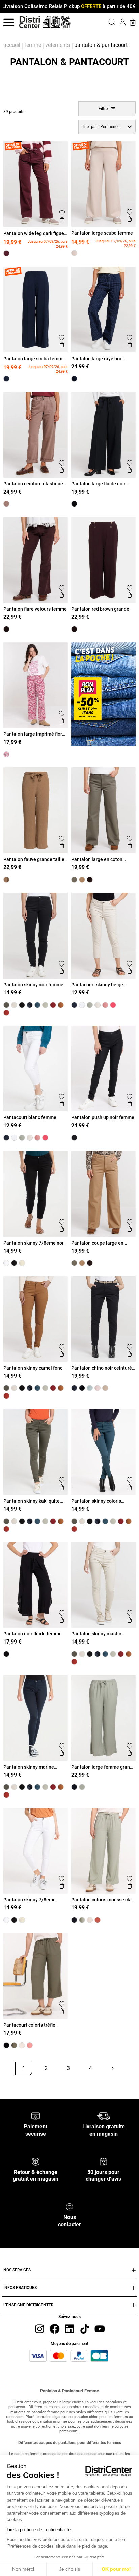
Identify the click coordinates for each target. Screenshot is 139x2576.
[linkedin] (69, 2328)
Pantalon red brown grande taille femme (100, 609)
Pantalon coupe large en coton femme (97, 1243)
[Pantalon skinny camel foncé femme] (61, 1005)
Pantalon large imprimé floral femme (35, 734)
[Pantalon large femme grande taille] (82, 1787)
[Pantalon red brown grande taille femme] (74, 629)
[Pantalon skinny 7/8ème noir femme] (14, 1263)
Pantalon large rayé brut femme (97, 359)
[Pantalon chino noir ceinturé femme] (82, 1388)
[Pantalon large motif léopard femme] (90, 880)
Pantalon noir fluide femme (33, 1634)
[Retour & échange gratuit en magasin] (36, 2161)
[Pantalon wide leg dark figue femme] (6, 253)
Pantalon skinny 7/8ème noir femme (34, 1243)
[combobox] (107, 127)
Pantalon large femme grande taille (103, 1767)
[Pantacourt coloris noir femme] (6, 2045)
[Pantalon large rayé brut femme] (74, 379)
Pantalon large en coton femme (97, 859)
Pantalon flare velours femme (35, 609)
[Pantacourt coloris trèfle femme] (14, 2045)
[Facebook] (55, 2328)
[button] (105, 22)
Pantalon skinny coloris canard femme (96, 1501)
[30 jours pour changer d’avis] (103, 2161)
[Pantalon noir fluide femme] (6, 1654)
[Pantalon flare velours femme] (6, 629)
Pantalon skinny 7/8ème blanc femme (30, 1900)
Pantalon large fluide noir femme (98, 484)
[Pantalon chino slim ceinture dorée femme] (90, 1388)
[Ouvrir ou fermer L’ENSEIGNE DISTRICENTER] (134, 2305)
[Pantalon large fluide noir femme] (74, 504)
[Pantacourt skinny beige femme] (98, 1005)
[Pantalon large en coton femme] (74, 880)
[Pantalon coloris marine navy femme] (74, 1920)
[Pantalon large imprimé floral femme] (6, 754)
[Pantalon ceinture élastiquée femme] (6, 504)
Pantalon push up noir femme (103, 1117)
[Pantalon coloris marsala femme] (98, 1920)
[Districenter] (30, 22)
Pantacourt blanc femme (30, 1117)
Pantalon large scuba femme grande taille (34, 359)
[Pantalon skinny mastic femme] (14, 1005)
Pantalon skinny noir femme (33, 985)
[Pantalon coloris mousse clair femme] (82, 1920)
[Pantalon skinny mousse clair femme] (45, 1005)
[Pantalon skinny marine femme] (30, 1005)
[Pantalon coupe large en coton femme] (82, 880)
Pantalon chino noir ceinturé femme (102, 1368)
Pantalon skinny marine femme (29, 1767)
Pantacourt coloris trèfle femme (29, 2025)
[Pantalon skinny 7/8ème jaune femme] (22, 1263)
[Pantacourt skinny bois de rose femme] (105, 1005)
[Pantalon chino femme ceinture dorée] (98, 1388)
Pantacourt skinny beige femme (97, 985)
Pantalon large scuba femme (102, 233)
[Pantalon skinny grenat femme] (53, 1005)
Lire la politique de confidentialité (39, 2530)
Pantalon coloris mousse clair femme (103, 1900)
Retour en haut (26, 2084)
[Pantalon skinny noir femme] (22, 1005)
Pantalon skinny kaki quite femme (32, 1501)
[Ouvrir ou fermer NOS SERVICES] (134, 2271)
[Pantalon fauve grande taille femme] (6, 880)
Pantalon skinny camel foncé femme (34, 1368)
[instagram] (39, 2328)
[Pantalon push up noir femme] (74, 1138)
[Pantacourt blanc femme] (82, 1005)
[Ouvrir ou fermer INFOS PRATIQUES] (134, 2288)
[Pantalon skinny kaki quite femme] (6, 1005)
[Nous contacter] (69, 2206)
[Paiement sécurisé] (36, 2116)
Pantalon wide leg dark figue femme (34, 233)
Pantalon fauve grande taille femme (34, 859)
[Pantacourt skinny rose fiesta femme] (113, 1005)
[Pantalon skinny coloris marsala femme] (6, 1013)
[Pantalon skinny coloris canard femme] (37, 1005)
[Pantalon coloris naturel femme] (90, 1920)
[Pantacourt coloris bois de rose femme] (30, 2045)
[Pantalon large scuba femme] (74, 253)
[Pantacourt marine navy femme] (74, 1005)
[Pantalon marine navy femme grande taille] (74, 1787)
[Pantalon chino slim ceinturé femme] (105, 1388)
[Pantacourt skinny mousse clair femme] (90, 1005)
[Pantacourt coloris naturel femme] (22, 2045)
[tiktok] (85, 2328)
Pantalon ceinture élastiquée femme (35, 484)
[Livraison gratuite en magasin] (103, 2116)
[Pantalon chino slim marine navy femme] (74, 1388)
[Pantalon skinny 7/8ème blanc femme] (6, 1263)
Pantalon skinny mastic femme (96, 1634)
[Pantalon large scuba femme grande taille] (6, 379)
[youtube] (100, 2328)
